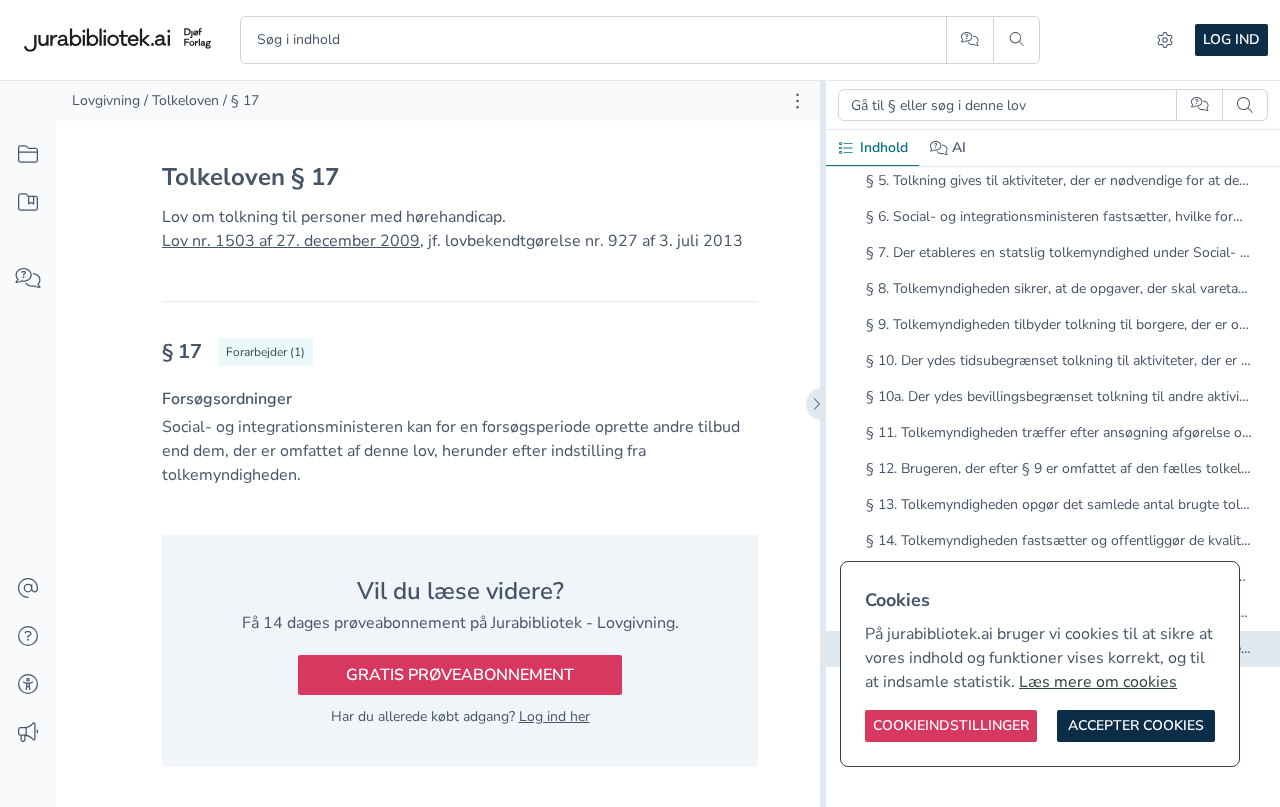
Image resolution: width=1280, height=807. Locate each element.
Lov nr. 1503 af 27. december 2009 (291, 241)
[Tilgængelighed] (28, 685)
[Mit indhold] (28, 203)
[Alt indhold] (28, 155)
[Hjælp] (28, 637)
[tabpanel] (1053, 413)
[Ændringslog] (28, 733)
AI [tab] (959, 147)
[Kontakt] (28, 589)
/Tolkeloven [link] (181, 100)
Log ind (1231, 39)
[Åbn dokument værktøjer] (797, 101)
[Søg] (1016, 40)
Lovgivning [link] (106, 100)
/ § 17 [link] (241, 100)
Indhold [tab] (884, 147)
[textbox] (460, 358)
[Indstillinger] (1165, 40)
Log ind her (554, 716)
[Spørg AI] (969, 40)
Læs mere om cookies (1098, 682)
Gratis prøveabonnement (460, 675)
